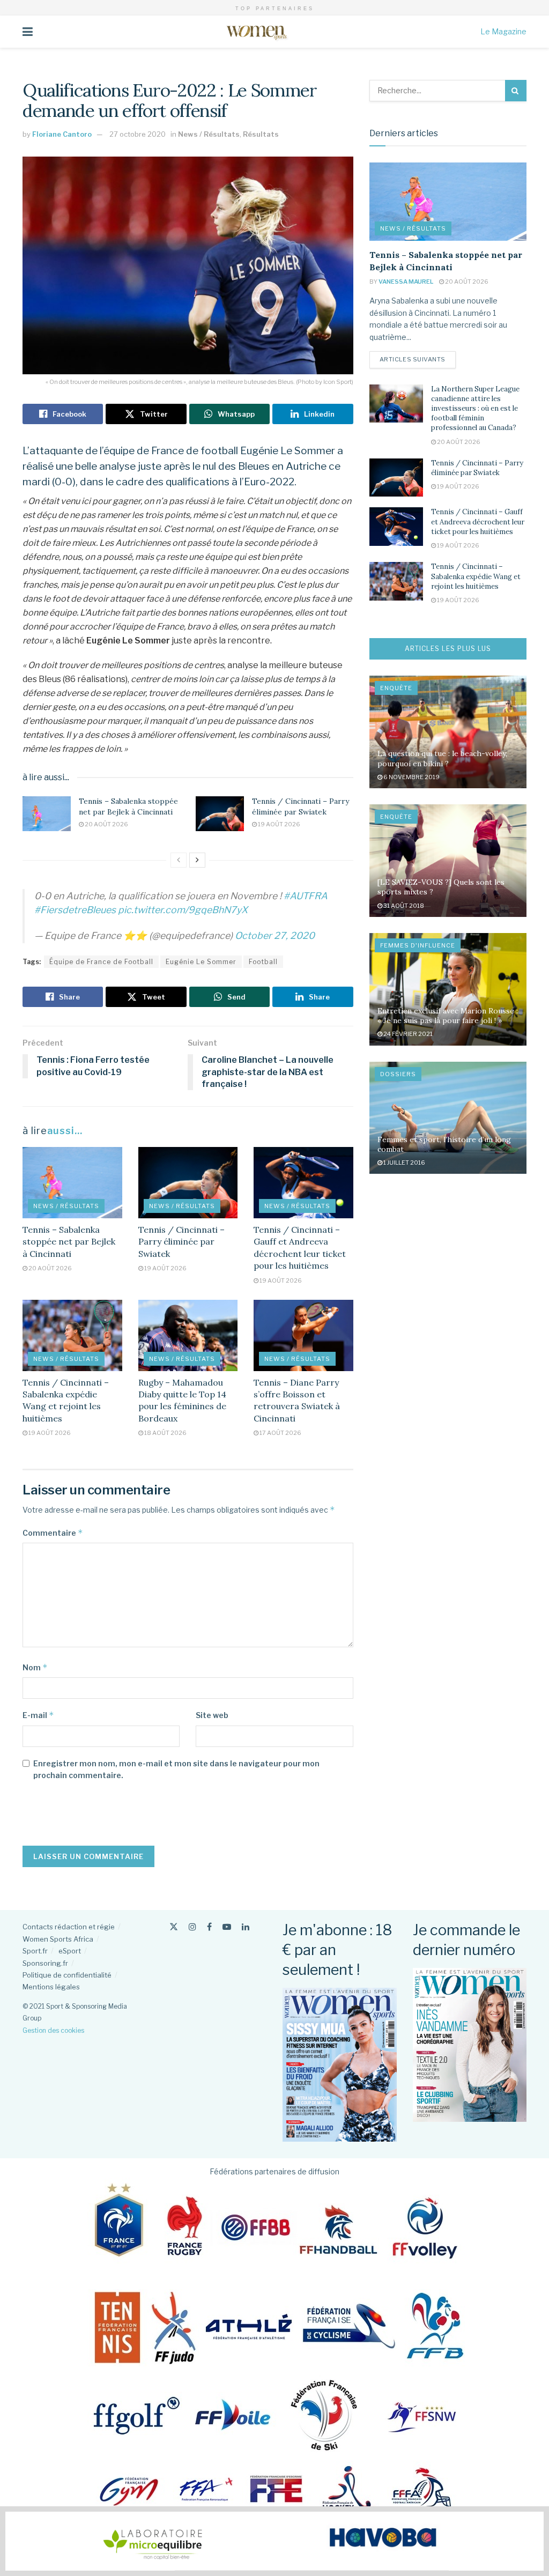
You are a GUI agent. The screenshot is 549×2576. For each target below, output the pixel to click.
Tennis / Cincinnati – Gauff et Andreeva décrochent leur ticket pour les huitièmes (478, 521)
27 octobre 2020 (138, 134)
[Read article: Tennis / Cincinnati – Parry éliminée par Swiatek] (220, 813)
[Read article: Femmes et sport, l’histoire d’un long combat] (448, 1118)
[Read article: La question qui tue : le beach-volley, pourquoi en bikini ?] (448, 732)
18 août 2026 (165, 1433)
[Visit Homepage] (257, 32)
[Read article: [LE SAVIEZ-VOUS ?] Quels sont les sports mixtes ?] (448, 861)
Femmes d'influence (418, 945)
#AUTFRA (306, 896)
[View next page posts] (197, 860)
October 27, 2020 (275, 935)
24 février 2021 (407, 1034)
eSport (70, 1951)
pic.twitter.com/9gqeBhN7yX (183, 910)
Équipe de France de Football (101, 962)
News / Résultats (209, 134)
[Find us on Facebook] (209, 1927)
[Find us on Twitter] (174, 1927)
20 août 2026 (106, 824)
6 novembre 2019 (411, 777)
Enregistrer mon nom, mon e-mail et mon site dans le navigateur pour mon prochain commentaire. (176, 1769)
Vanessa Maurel (406, 282)
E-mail (38, 1715)
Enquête (396, 688)
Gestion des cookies (53, 2030)
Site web (212, 1715)
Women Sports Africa (58, 1939)
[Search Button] (516, 91)
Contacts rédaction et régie (69, 1927)
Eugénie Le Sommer (201, 962)
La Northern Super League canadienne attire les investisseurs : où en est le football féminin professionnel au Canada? (475, 409)
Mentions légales (51, 1987)
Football (263, 962)
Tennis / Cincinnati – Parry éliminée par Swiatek (301, 806)
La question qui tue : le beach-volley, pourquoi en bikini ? (442, 758)
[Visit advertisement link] (274, 2541)
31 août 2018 (403, 906)
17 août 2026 (280, 1433)
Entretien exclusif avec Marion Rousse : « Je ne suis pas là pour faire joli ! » (448, 1016)
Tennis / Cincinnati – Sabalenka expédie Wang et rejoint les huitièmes (476, 576)
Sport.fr (35, 1951)
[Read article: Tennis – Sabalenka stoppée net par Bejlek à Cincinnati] (47, 813)
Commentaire (53, 1533)
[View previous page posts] (179, 860)
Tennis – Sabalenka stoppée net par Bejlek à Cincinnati (128, 806)
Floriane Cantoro (62, 134)
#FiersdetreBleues (75, 910)
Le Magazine (503, 31)
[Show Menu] (28, 32)
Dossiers (398, 1074)
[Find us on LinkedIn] (246, 1927)
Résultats (261, 134)
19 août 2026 (279, 824)
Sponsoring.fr (45, 1963)
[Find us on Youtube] (227, 1927)
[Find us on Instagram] (192, 1927)
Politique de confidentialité (67, 1975)
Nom (35, 1667)
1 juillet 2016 (404, 1163)
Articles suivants (418, 359)
